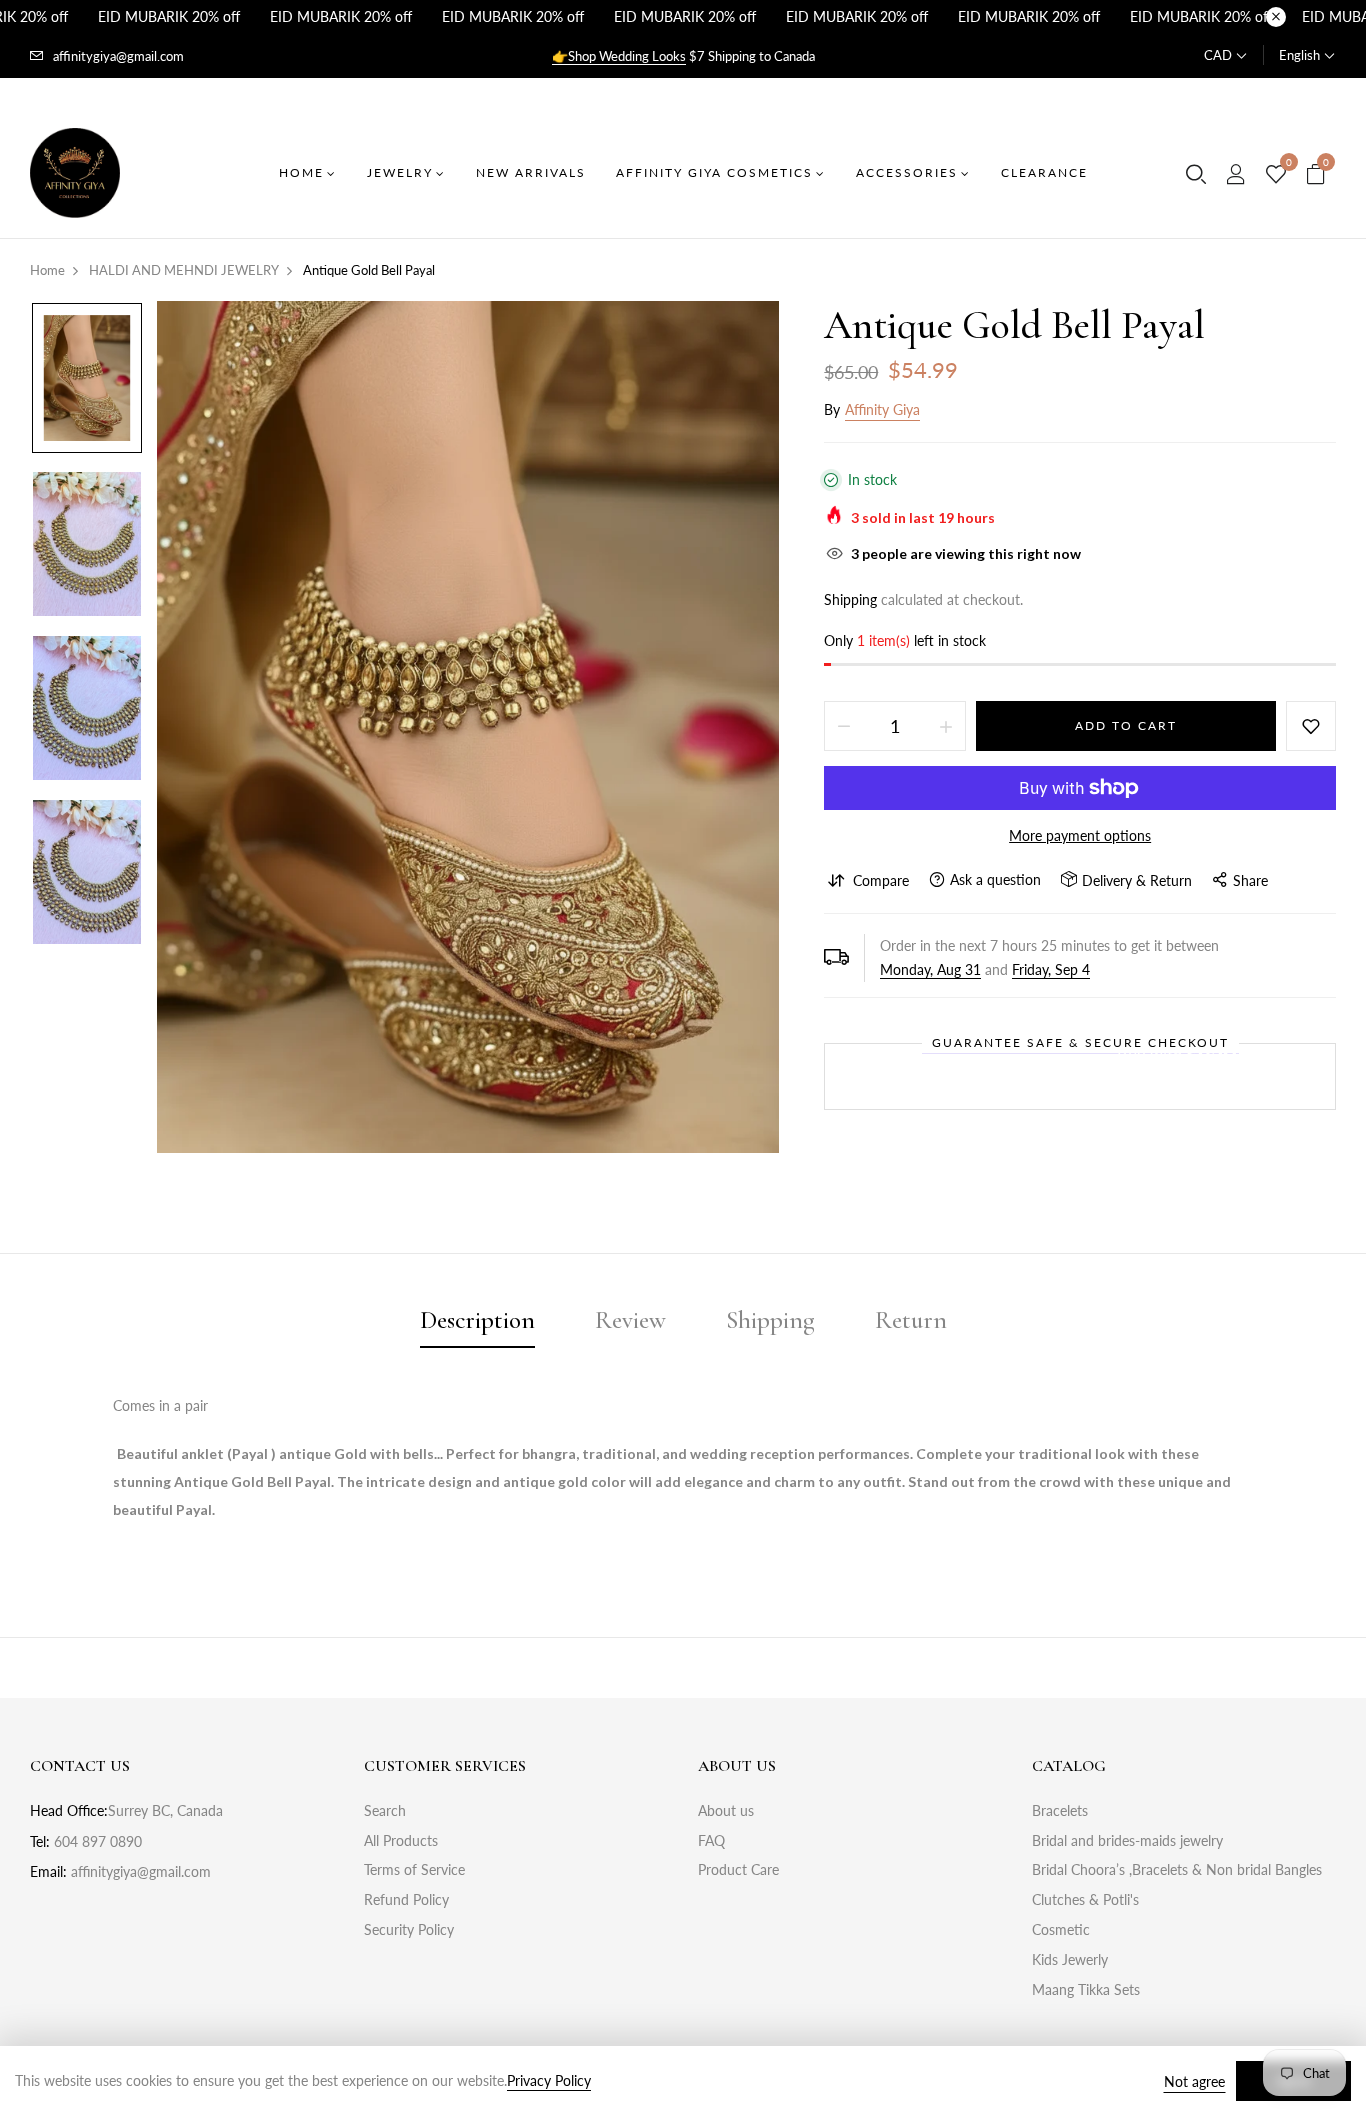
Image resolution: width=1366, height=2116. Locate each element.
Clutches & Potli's (1085, 1899)
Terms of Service (414, 1869)
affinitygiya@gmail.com (118, 56)
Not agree (1194, 2081)
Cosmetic (1061, 1929)
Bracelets (1060, 1810)
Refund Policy (406, 1899)
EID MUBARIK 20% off (169, 16)
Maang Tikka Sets (1086, 1989)
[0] (1276, 175)
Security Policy (409, 1929)
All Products (401, 1840)
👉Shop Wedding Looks (619, 56)
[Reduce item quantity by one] (844, 726)
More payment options (1080, 835)
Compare (881, 880)
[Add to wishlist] (1311, 726)
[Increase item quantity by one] (946, 726)
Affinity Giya (882, 409)
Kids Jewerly (1070, 1959)
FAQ (711, 1840)
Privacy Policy (549, 2080)
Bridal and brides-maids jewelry (1127, 1840)
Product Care (738, 1869)
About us (726, 1810)
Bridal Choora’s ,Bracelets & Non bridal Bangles (1177, 1869)
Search (385, 1810)
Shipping (850, 599)
